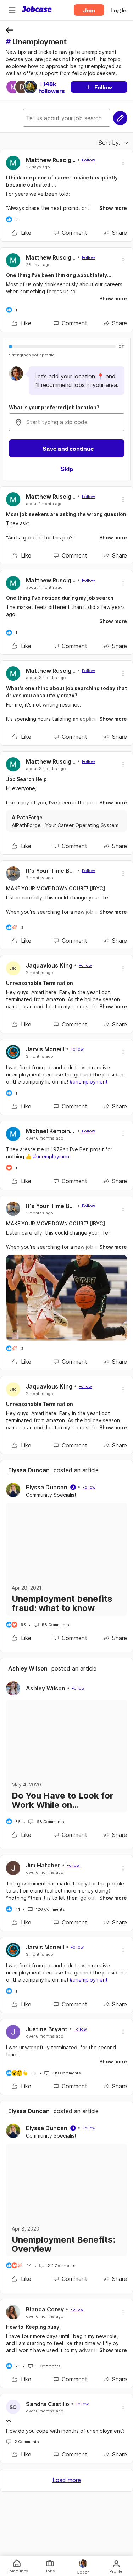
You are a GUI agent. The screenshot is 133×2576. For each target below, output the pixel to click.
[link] (21, 233)
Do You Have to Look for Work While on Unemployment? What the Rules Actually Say (66, 1800)
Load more (67, 2480)
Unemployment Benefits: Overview (63, 2244)
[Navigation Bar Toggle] (12, 10)
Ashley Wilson (28, 1668)
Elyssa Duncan (29, 1470)
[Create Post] (120, 118)
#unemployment (89, 1082)
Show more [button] (113, 208)
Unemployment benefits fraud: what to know (62, 1603)
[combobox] (67, 422)
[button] (12, 10)
